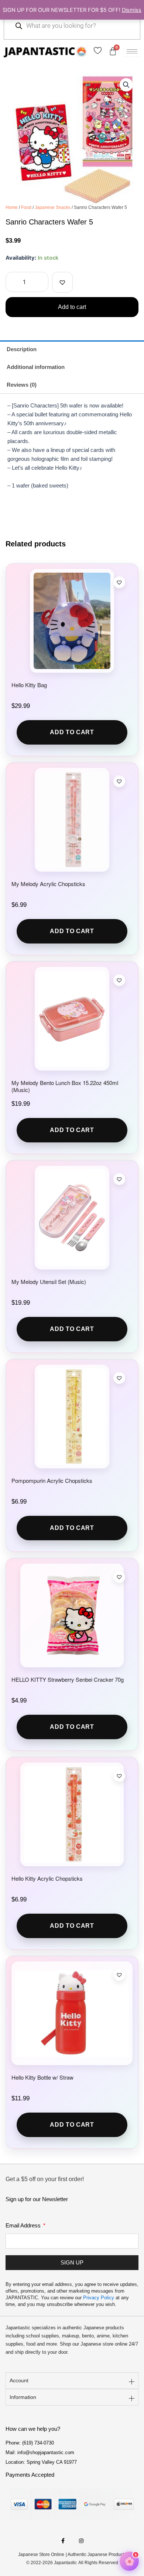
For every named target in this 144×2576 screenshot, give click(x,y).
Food (26, 207)
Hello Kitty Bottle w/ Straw (42, 2077)
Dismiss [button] (132, 10)
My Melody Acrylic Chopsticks (48, 884)
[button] (126, 85)
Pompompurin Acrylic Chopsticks (52, 1480)
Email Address (24, 2225)
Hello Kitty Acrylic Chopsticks (47, 1878)
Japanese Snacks (53, 207)
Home (12, 207)
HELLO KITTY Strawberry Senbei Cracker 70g (68, 1679)
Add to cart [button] (72, 732)
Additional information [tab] (36, 367)
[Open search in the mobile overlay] (72, 26)
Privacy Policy (99, 2298)
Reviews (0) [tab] (22, 385)
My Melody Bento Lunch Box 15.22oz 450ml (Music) (65, 1086)
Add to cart (72, 307)
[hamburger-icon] (132, 51)
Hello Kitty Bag (29, 685)
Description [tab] (22, 349)
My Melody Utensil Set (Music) (49, 1282)
